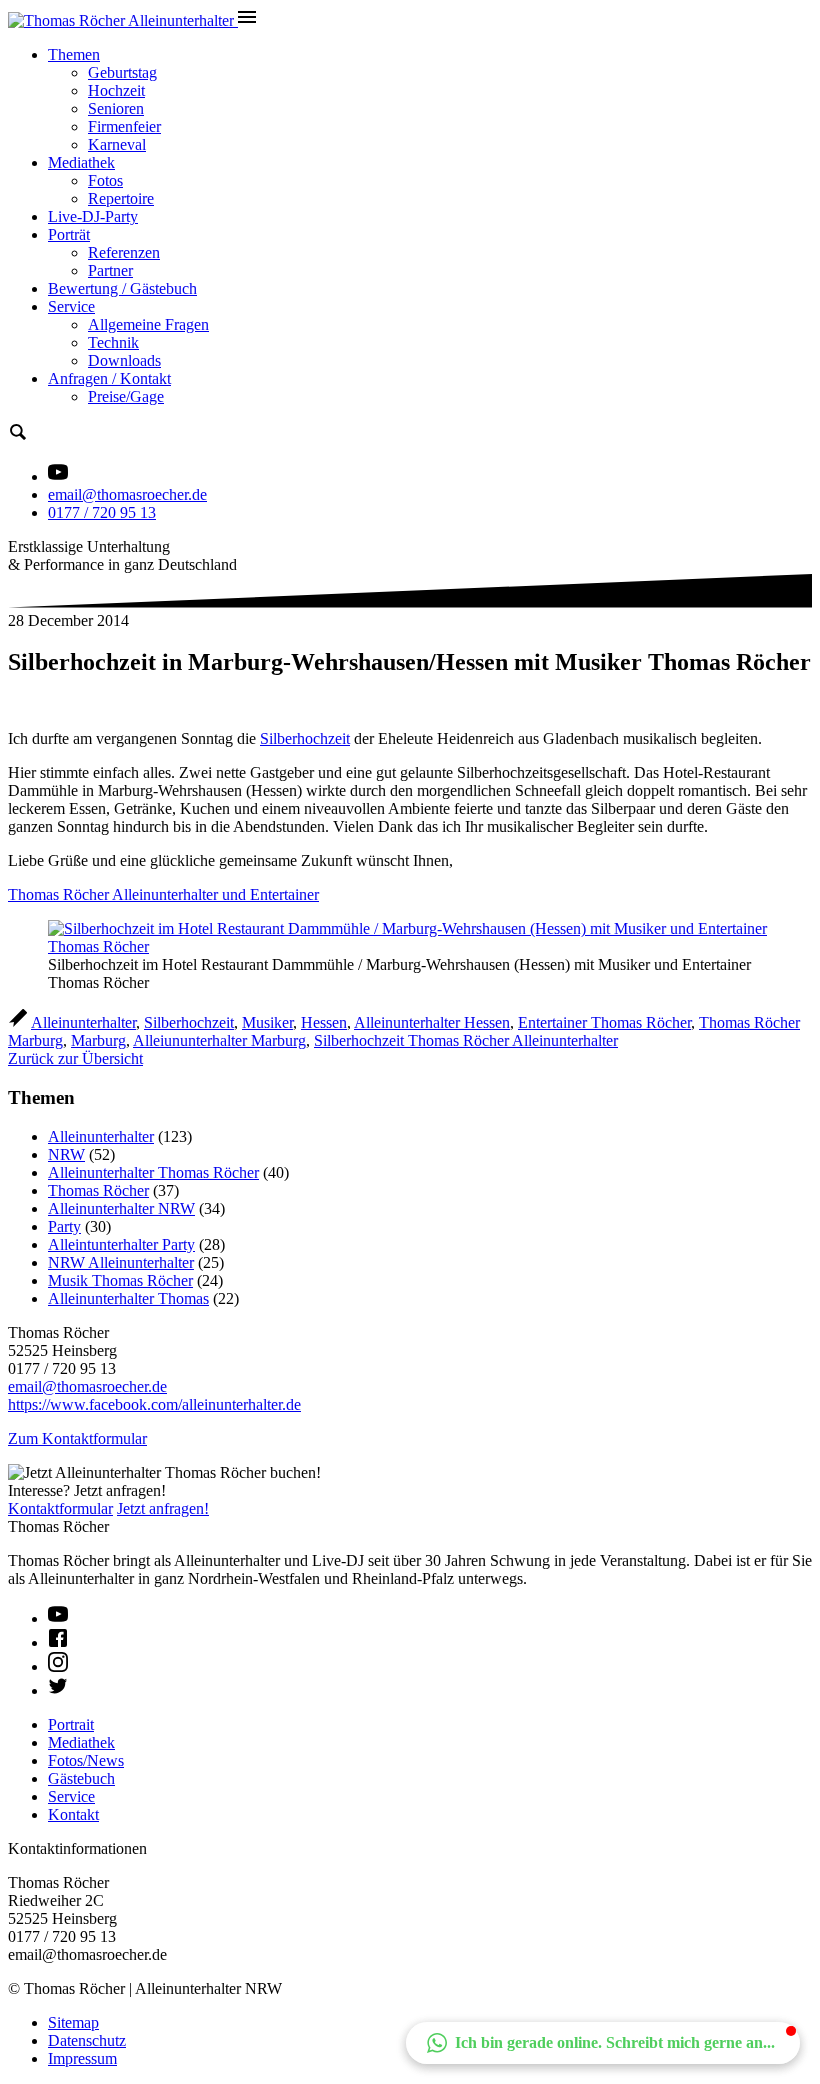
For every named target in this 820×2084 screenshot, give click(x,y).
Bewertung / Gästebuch (122, 288)
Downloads (124, 360)
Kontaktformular (60, 1508)
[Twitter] (58, 1690)
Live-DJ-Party (93, 216)
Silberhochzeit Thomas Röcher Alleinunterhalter (466, 1040)
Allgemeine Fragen (148, 324)
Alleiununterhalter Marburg (219, 1040)
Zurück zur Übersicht (75, 1058)
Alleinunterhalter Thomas (128, 1298)
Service (71, 306)
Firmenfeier (124, 126)
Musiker (267, 1022)
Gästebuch (81, 1778)
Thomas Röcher (98, 1190)
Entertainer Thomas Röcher (604, 1022)
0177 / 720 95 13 (102, 512)
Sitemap (73, 2022)
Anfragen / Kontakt (109, 378)
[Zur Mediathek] (58, 476)
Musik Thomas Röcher (120, 1280)
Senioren (116, 108)
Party (64, 1226)
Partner (110, 270)
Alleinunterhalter (83, 1022)
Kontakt (73, 1814)
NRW (66, 1154)
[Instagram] (58, 1666)
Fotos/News (86, 1760)
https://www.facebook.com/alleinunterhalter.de (154, 1404)
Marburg (98, 1040)
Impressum (82, 2058)
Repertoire (121, 198)
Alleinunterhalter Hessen (432, 1022)
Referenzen (124, 252)
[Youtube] (58, 1618)
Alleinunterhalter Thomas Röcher (153, 1172)
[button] (603, 2043)
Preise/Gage (126, 396)
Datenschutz (87, 2040)
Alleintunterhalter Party (121, 1244)
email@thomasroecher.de (127, 494)
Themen (74, 54)
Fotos (105, 180)
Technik (113, 342)
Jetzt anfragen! (163, 1508)
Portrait (71, 1724)
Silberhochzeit (305, 738)
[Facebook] (58, 1642)
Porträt (69, 234)
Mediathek (81, 162)
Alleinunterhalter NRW (121, 1208)
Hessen (324, 1022)
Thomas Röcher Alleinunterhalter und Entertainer (163, 894)
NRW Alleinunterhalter (121, 1262)
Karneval (117, 144)
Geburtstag (122, 72)
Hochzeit (116, 90)
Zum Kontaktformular (77, 1438)
